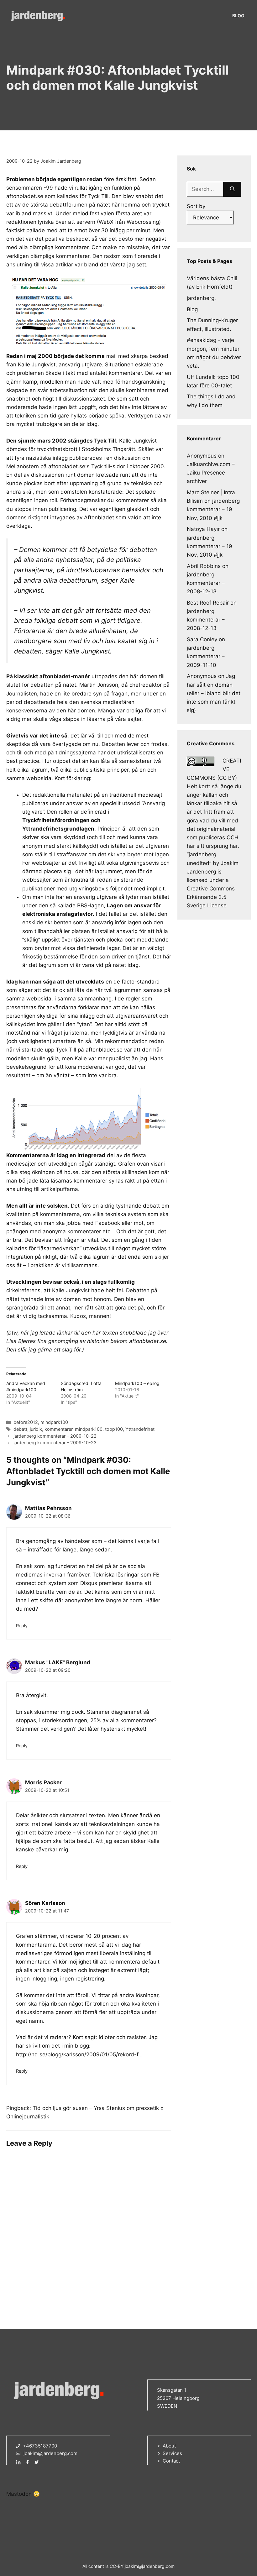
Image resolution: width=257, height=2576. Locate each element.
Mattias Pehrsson (48, 1508)
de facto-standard (137, 982)
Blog (238, 16)
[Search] (232, 189)
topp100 (114, 1429)
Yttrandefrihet (140, 1429)
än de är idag (81, 424)
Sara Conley (202, 639)
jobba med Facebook (93, 1223)
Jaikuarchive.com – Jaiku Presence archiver (211, 473)
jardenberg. (201, 298)
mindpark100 (54, 1422)
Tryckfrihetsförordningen (56, 820)
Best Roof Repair (208, 603)
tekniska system (126, 1214)
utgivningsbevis (139, 863)
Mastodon (19, 2494)
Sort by (196, 206)
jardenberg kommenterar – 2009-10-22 (55, 1436)
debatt (20, 1429)
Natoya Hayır (203, 529)
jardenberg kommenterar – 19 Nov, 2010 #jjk (213, 509)
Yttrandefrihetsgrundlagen (58, 829)
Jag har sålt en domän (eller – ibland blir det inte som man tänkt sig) (214, 693)
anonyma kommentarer (72, 1231)
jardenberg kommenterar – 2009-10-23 (55, 1443)
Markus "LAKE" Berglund (58, 1662)
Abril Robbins (204, 566)
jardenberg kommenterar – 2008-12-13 (206, 583)
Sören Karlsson (45, 1903)
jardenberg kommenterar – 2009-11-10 (206, 656)
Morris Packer (43, 1782)
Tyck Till (98, 196)
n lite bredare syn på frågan (93, 694)
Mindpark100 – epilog (137, 1383)
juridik (36, 1429)
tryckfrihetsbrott (57, 449)
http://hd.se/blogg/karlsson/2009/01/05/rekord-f (77, 2054)
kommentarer (58, 1429)
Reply (22, 1626)
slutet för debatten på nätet (41, 685)
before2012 (26, 1422)
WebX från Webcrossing (129, 222)
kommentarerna (60, 1214)
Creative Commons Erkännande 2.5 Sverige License (211, 897)
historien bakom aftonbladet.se (127, 1341)
